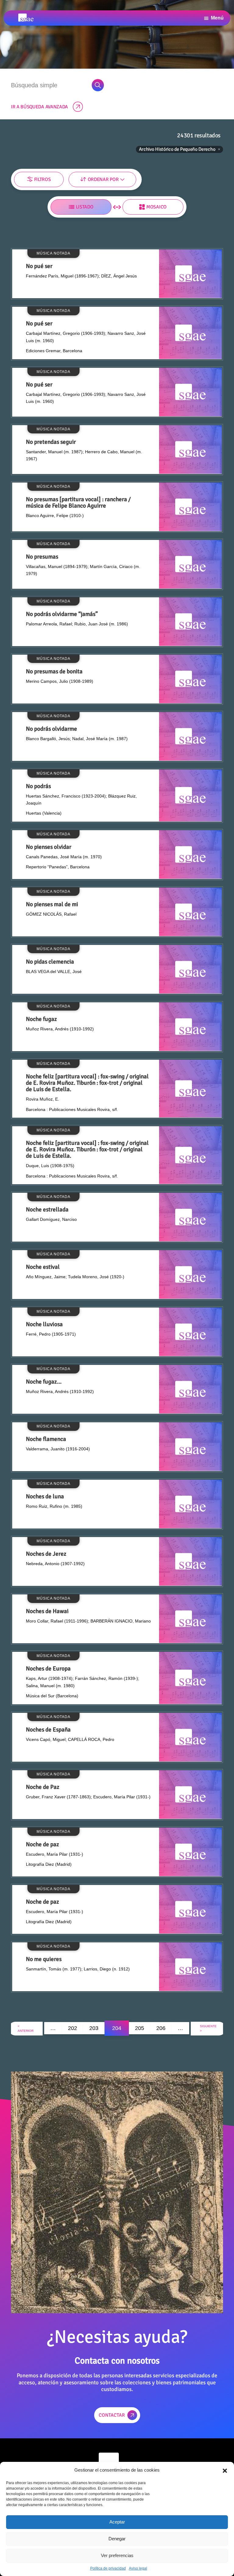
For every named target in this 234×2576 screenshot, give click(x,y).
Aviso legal (138, 2568)
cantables (110, 177)
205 (140, 2028)
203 (94, 2028)
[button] (225, 2470)
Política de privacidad (108, 2568)
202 (73, 2028)
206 (161, 2028)
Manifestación (27, 177)
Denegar (117, 2539)
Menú (217, 18)
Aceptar (117, 2522)
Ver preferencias (117, 2555)
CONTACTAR (112, 2415)
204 (117, 2028)
